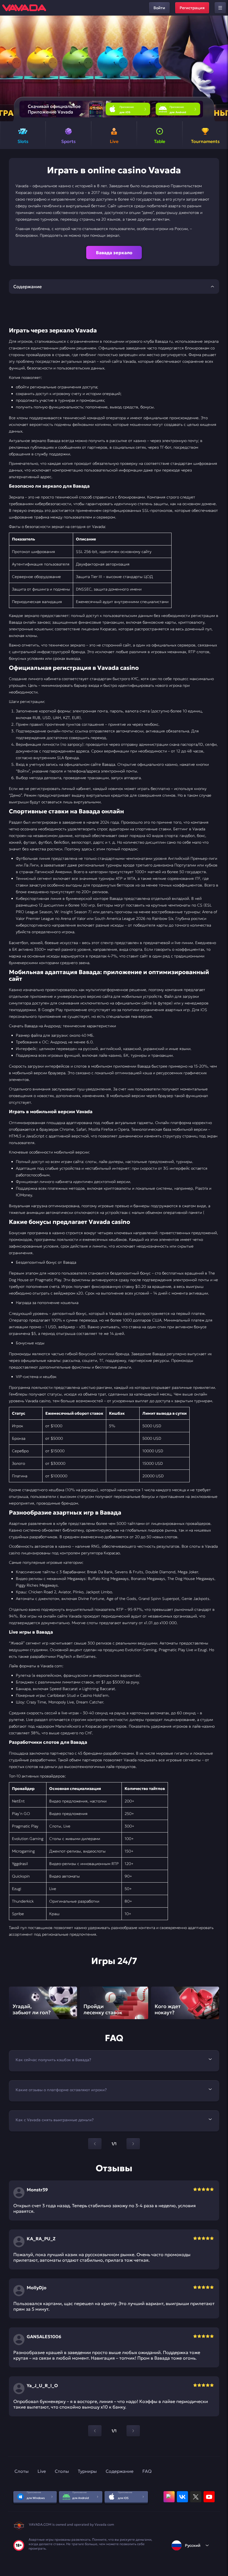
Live (42, 2471)
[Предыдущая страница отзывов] (95, 2431)
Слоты (22, 2471)
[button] (221, 68)
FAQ (147, 2471)
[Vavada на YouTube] (209, 2497)
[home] (24, 8)
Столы (62, 2471)
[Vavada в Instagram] (169, 2497)
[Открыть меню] (220, 8)
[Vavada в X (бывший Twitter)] (196, 2497)
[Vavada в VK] (182, 2497)
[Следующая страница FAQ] (133, 2144)
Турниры (87, 2471)
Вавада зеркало (114, 253)
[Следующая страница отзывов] (133, 2431)
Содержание (120, 2471)
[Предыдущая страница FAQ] (95, 2144)
